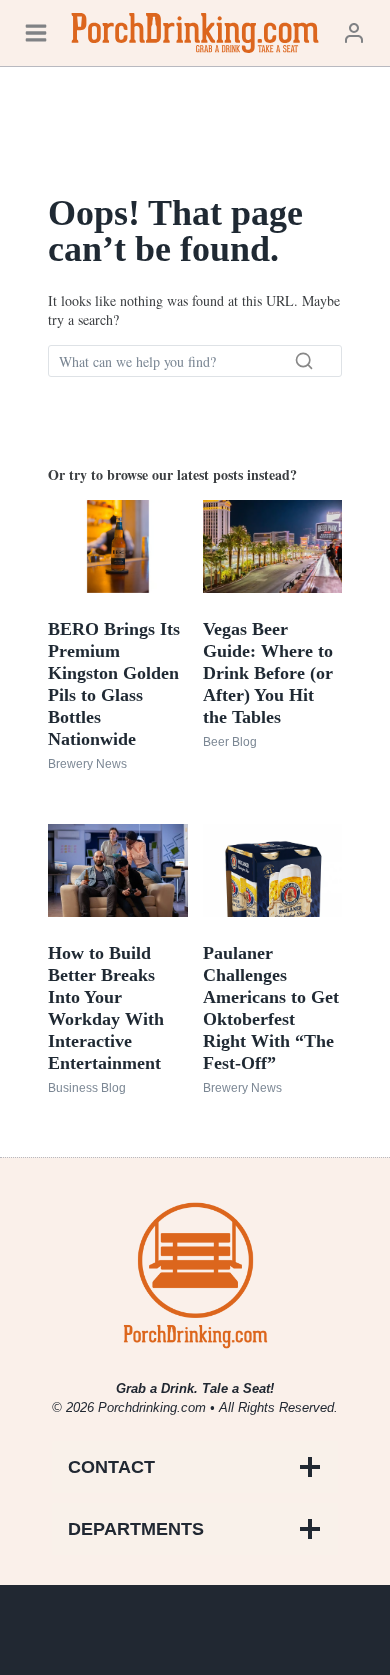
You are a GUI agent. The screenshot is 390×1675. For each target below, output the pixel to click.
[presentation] (118, 546)
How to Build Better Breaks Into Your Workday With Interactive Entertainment (106, 1008)
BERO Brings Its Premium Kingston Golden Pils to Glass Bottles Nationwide (114, 684)
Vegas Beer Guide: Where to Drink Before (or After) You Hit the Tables (268, 673)
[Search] (304, 361)
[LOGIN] (354, 32)
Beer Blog (230, 742)
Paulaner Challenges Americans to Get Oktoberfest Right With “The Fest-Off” (271, 1008)
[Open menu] (36, 32)
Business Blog (87, 1088)
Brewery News (87, 764)
